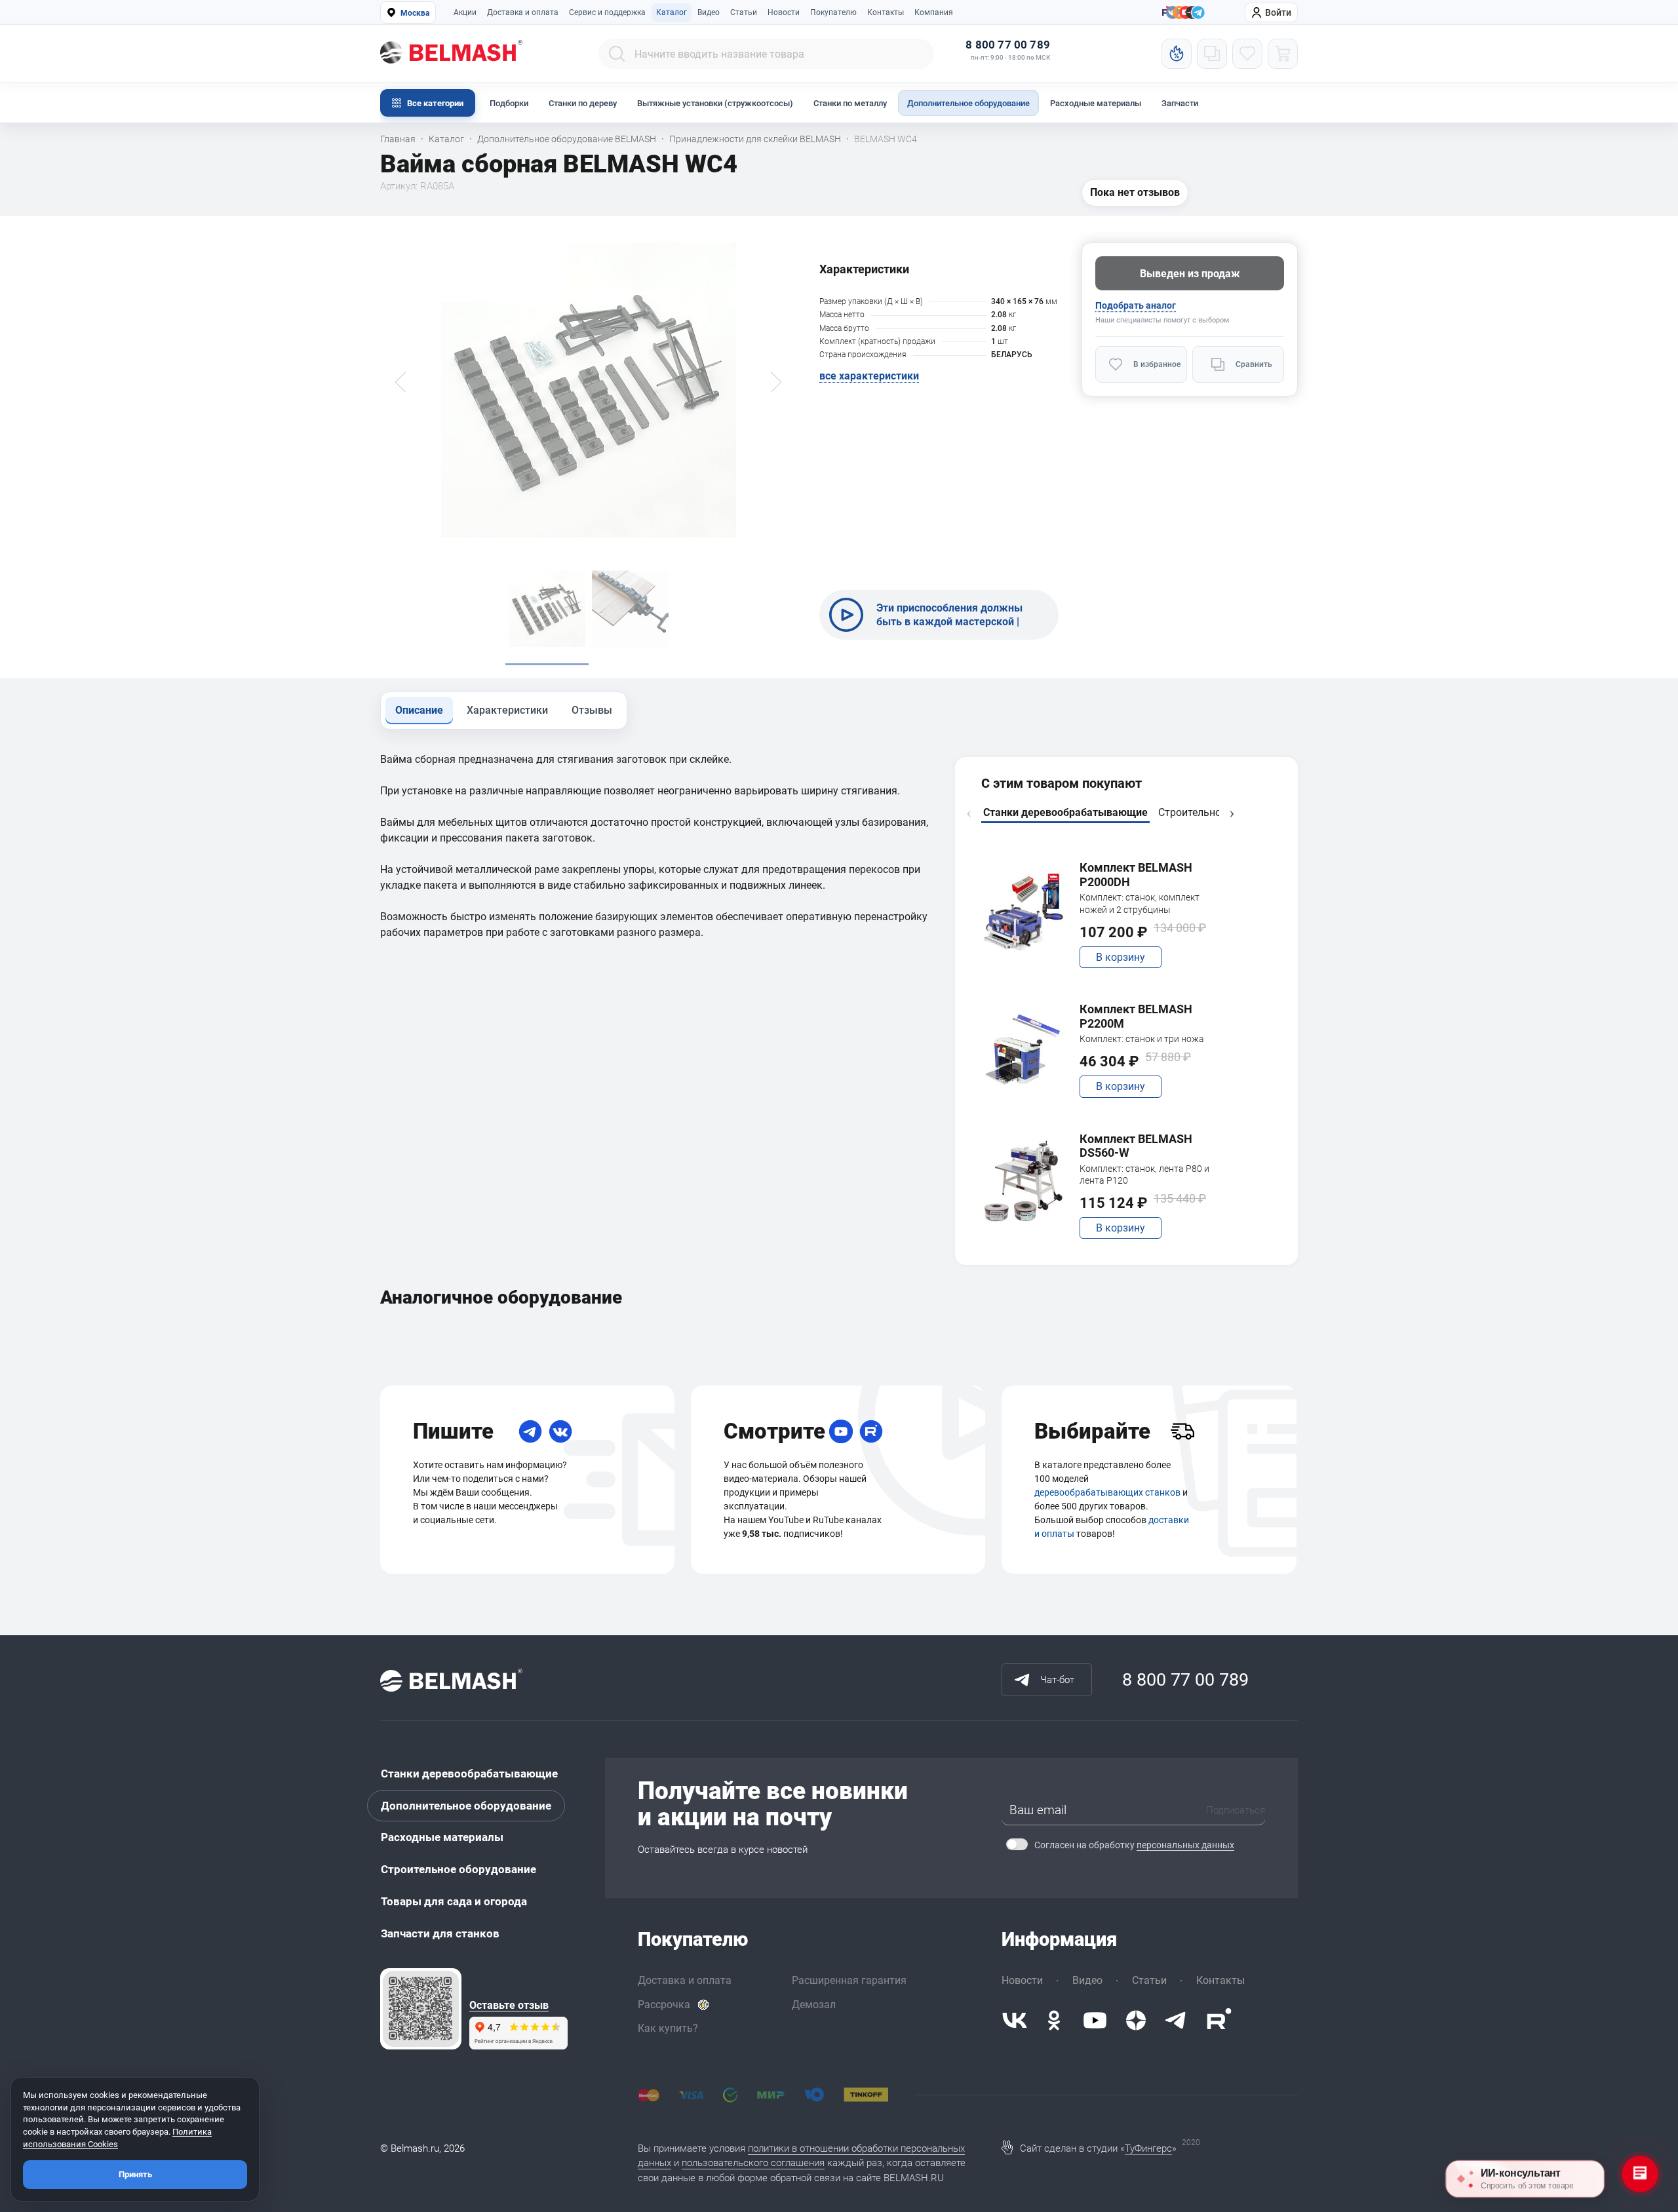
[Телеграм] (1198, 13)
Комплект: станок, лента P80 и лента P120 (1144, 1174)
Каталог (672, 12)
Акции (465, 12)
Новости (784, 12)
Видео (709, 12)
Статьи (744, 12)
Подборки (509, 103)
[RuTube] (871, 1431)
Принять (135, 2174)
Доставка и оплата (523, 12)
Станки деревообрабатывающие (469, 1774)
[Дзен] (1136, 2020)
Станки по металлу (850, 103)
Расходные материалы (1096, 103)
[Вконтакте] (1015, 2020)
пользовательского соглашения (753, 2163)
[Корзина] (1283, 54)
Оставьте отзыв (509, 2006)
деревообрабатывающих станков (1107, 1492)
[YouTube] (841, 1431)
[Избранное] (1247, 54)
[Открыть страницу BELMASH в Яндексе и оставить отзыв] (421, 2009)
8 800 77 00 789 (1008, 45)
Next (1232, 814)
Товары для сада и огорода (454, 1901)
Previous (969, 814)
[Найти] (617, 54)
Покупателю (833, 12)
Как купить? (668, 2028)
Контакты (886, 12)
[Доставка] (1182, 1431)
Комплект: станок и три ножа (1142, 1039)
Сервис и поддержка (607, 12)
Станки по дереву (583, 103)
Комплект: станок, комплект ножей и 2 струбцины (1140, 903)
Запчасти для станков (440, 1933)
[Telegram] (530, 1431)
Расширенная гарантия (849, 1980)
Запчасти (1180, 103)
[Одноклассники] (1054, 2020)
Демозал (814, 2005)
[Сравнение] (1212, 54)
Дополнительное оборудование (968, 103)
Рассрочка (664, 2005)
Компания (934, 12)
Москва (415, 13)
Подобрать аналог (1136, 305)
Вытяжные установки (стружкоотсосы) (715, 103)
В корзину (1121, 957)
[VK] (560, 1431)
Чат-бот (1057, 1680)
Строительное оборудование (459, 1869)
